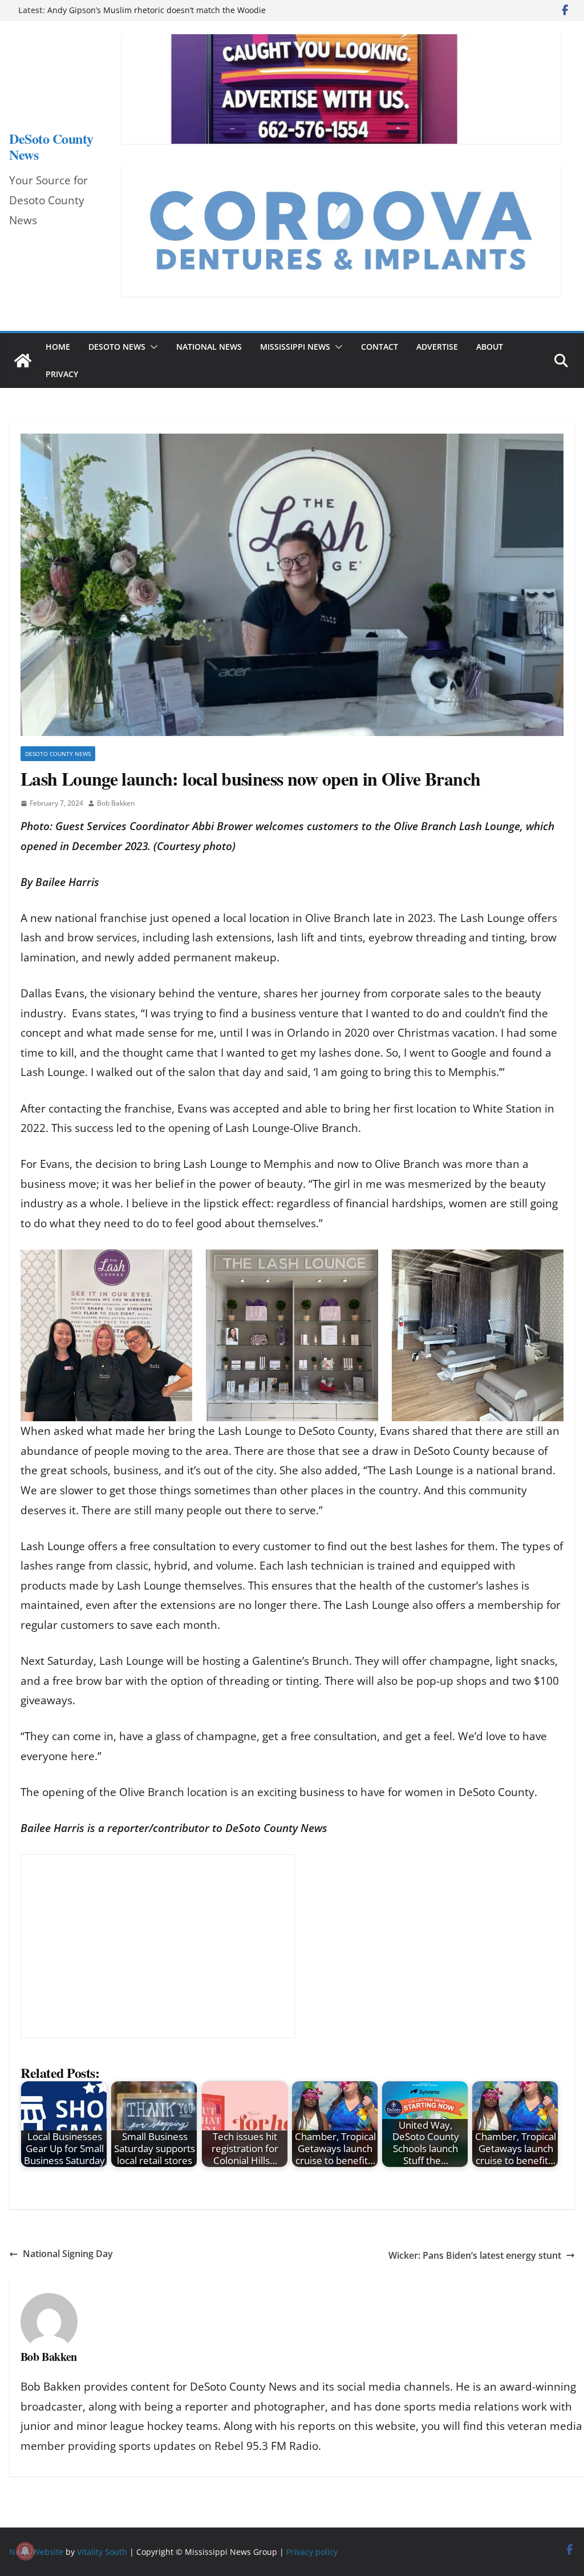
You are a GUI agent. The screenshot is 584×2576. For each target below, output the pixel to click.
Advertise (437, 347)
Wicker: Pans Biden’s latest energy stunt (475, 2255)
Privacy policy (312, 2552)
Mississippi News (295, 347)
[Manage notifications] (25, 2551)
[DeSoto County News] (23, 361)
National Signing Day (68, 2254)
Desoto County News (58, 754)
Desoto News (117, 347)
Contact (380, 347)
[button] (152, 347)
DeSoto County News (51, 146)
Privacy (62, 374)
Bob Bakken (116, 803)
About (490, 347)
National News (209, 347)
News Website (36, 2552)
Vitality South (102, 2552)
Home (58, 347)
